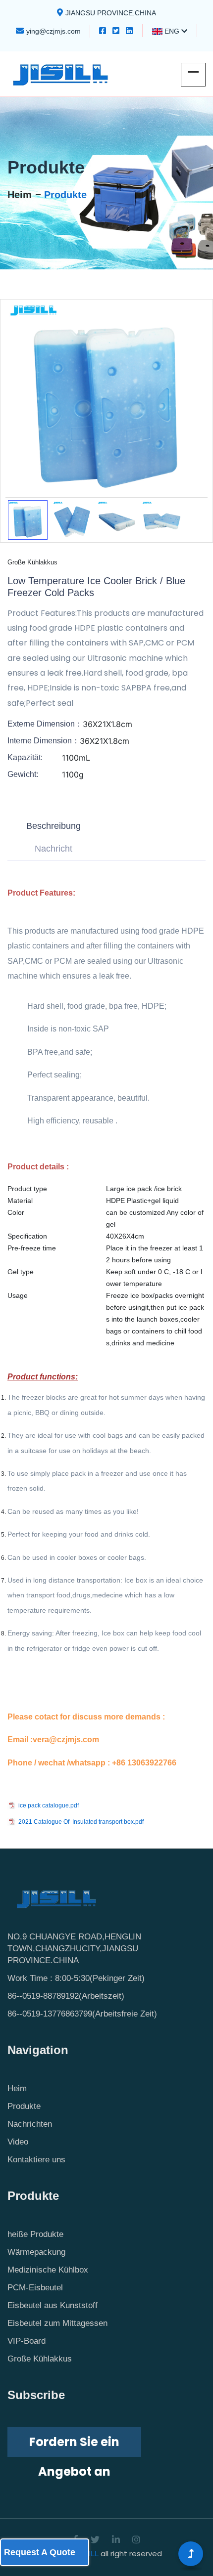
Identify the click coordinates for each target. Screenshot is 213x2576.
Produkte (65, 195)
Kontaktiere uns (36, 2160)
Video (18, 2142)
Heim (20, 195)
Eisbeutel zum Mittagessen (57, 2323)
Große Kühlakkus (40, 2359)
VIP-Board (27, 2341)
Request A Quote (40, 2552)
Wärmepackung (36, 2252)
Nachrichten (30, 2124)
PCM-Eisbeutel (35, 2288)
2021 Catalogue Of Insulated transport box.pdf (81, 1822)
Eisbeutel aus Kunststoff (53, 2305)
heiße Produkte (35, 2234)
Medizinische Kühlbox (48, 2270)
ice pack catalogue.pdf (49, 1805)
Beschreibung (53, 826)
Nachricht (53, 849)
